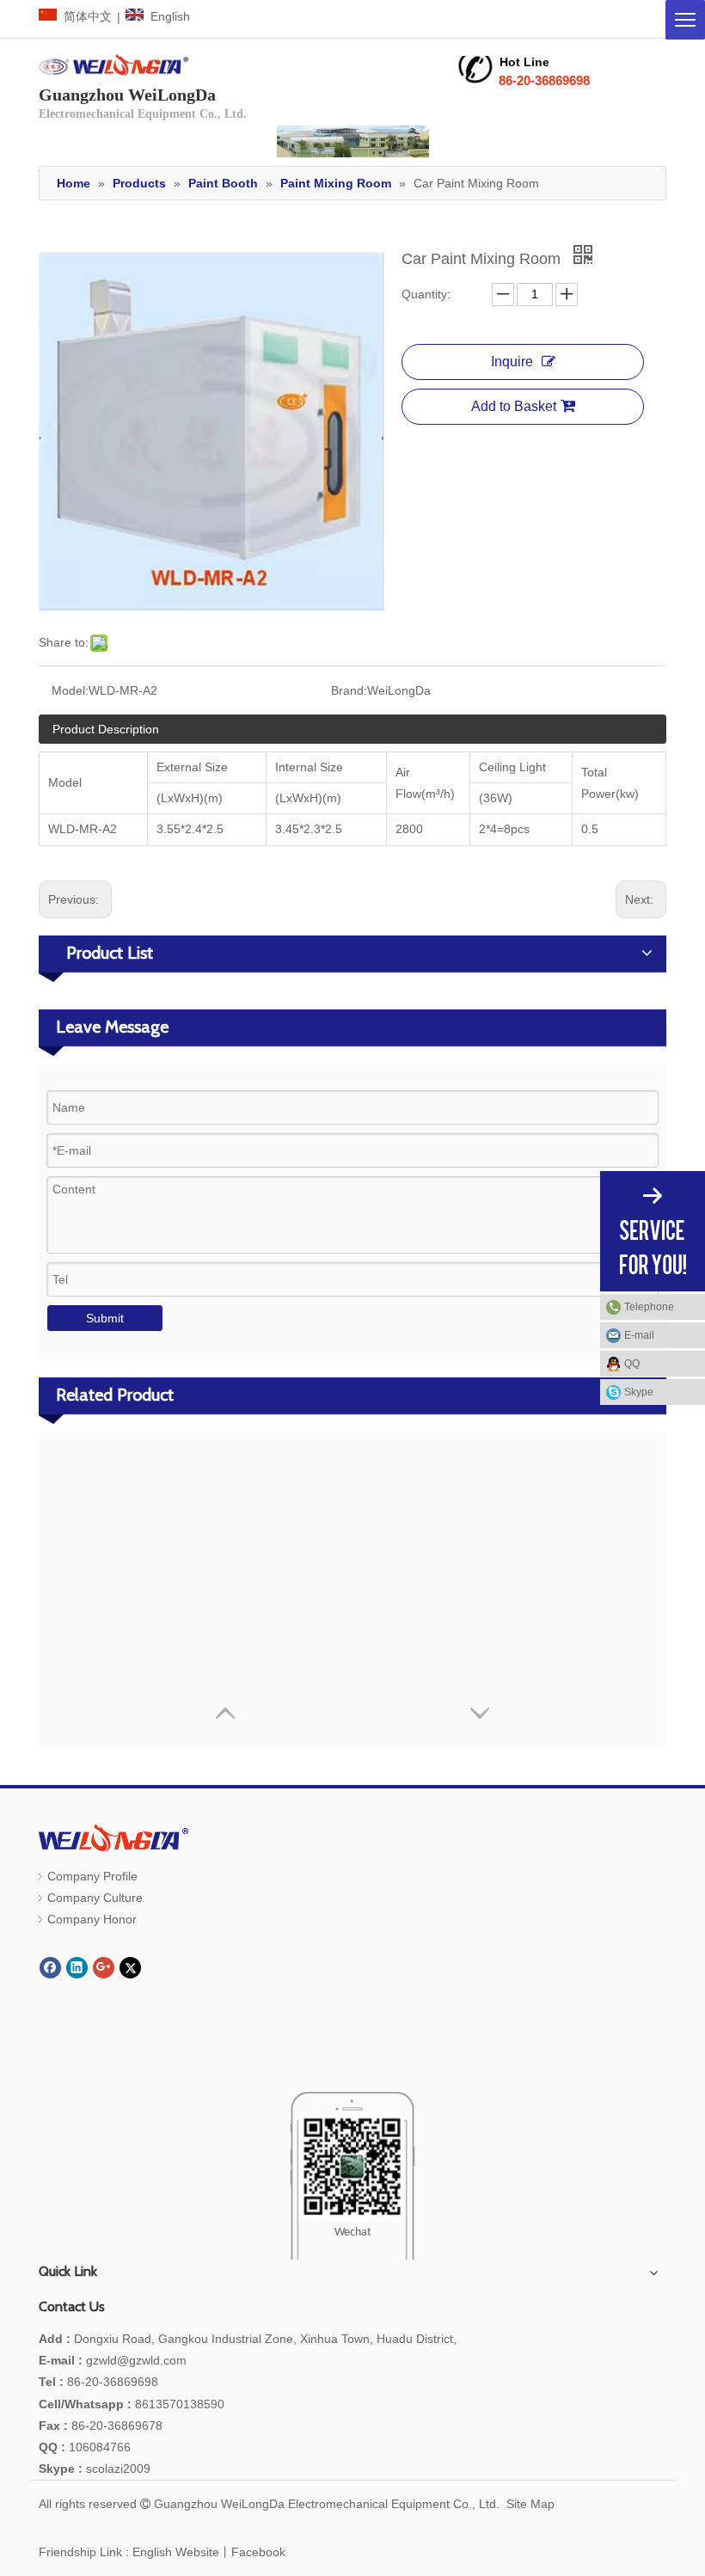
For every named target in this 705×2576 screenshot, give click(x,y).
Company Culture (95, 1898)
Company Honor (92, 1919)
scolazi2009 (95, 2469)
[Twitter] (130, 1968)
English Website (176, 2552)
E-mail (639, 1335)
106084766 (85, 2447)
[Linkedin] (77, 1968)
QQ (632, 1364)
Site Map (530, 2504)
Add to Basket (514, 406)
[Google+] (104, 1968)
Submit (105, 1318)
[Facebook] (50, 1968)
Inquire (512, 362)
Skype (639, 1392)
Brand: (349, 690)
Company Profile (92, 1876)
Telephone (649, 1307)
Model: (70, 690)
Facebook (258, 2552)
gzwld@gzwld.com (136, 2360)
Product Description (106, 729)
